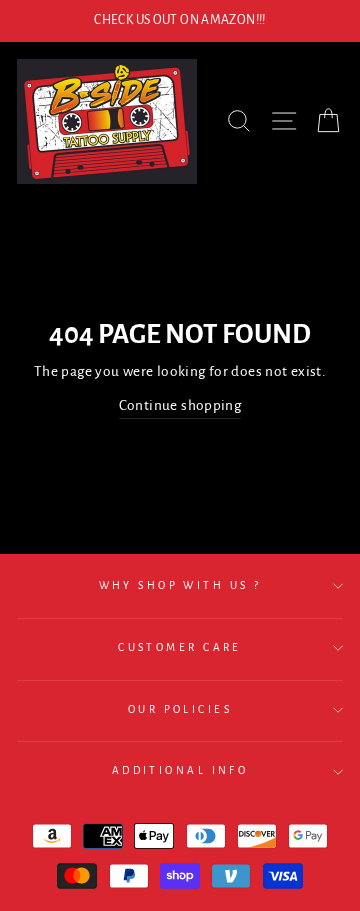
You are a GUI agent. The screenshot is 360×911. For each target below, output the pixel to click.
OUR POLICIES (180, 709)
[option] (180, 21)
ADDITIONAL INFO (180, 770)
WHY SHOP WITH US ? (180, 585)
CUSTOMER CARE (180, 647)
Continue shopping (180, 405)
